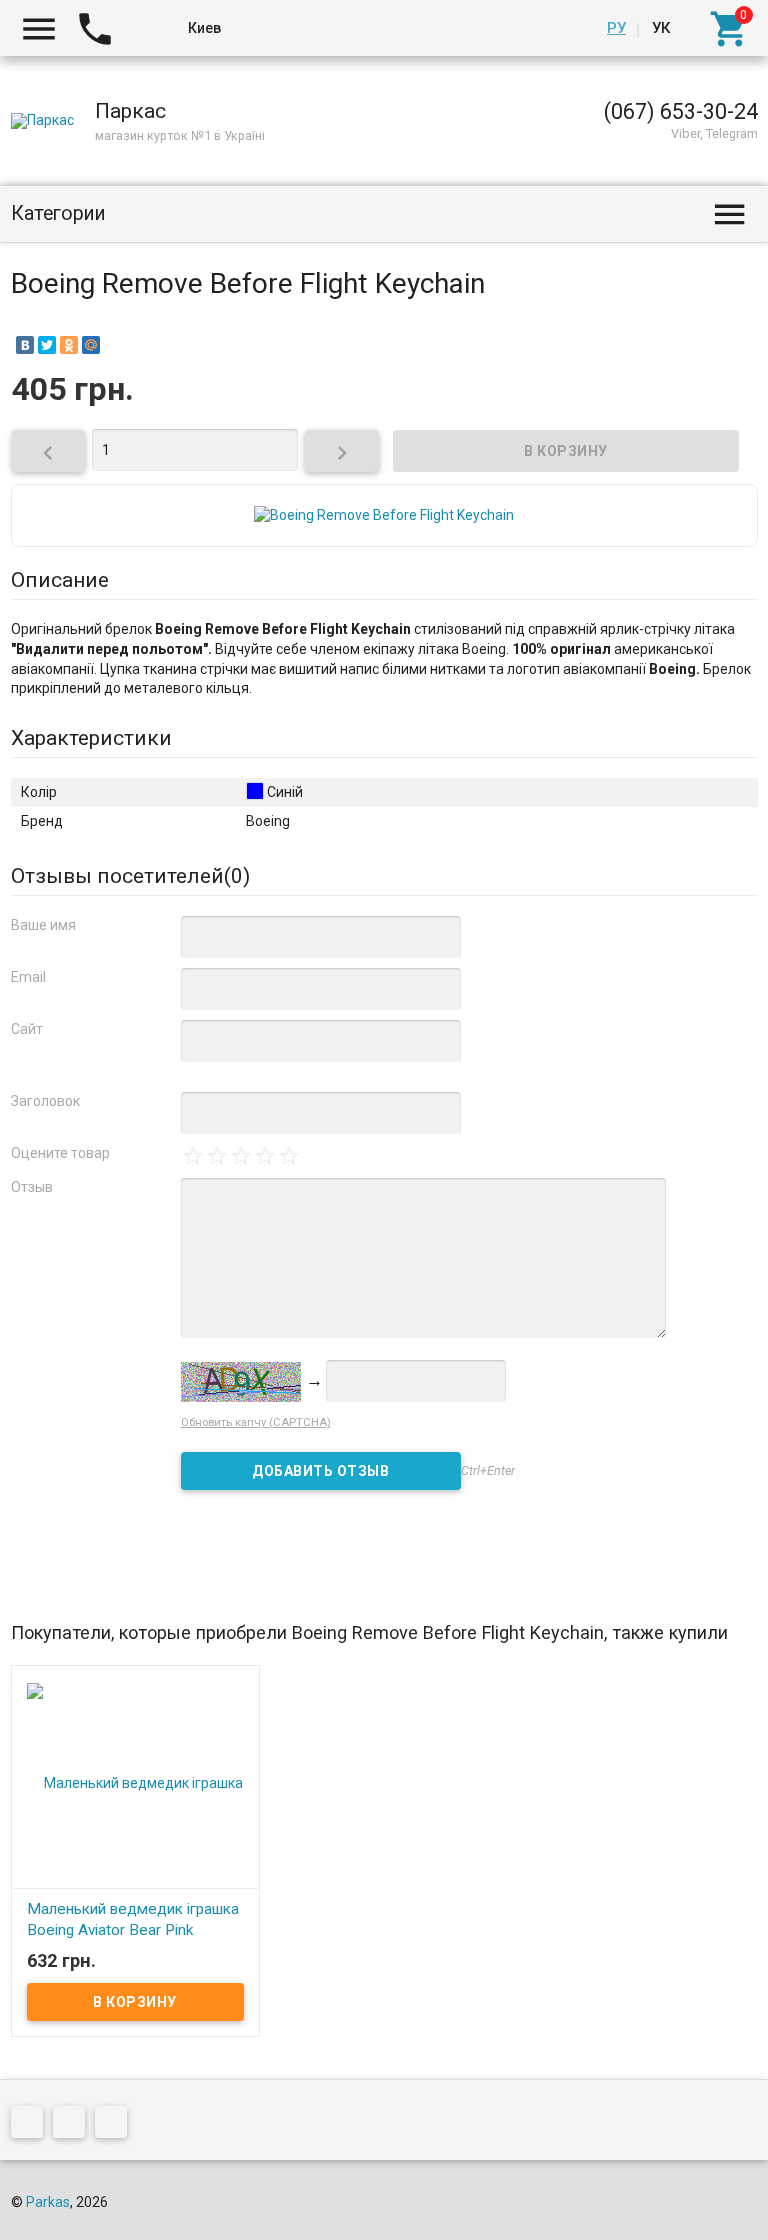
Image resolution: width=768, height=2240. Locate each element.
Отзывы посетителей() (130, 876)
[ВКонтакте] (25, 345)
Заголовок (45, 1101)
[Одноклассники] (69, 345)
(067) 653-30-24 (681, 111)
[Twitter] (47, 345)
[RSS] (74, 2125)
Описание (60, 580)
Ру (616, 28)
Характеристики (91, 738)
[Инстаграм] (116, 2125)
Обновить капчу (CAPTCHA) (256, 1422)
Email (28, 977)
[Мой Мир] (91, 345)
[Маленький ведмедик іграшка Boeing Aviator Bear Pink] (135, 1781)
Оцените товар (60, 1153)
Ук (661, 28)
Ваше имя (43, 925)
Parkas (48, 2202)
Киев (204, 28)
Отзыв (32, 1187)
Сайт (27, 1029)
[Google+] (32, 2125)
